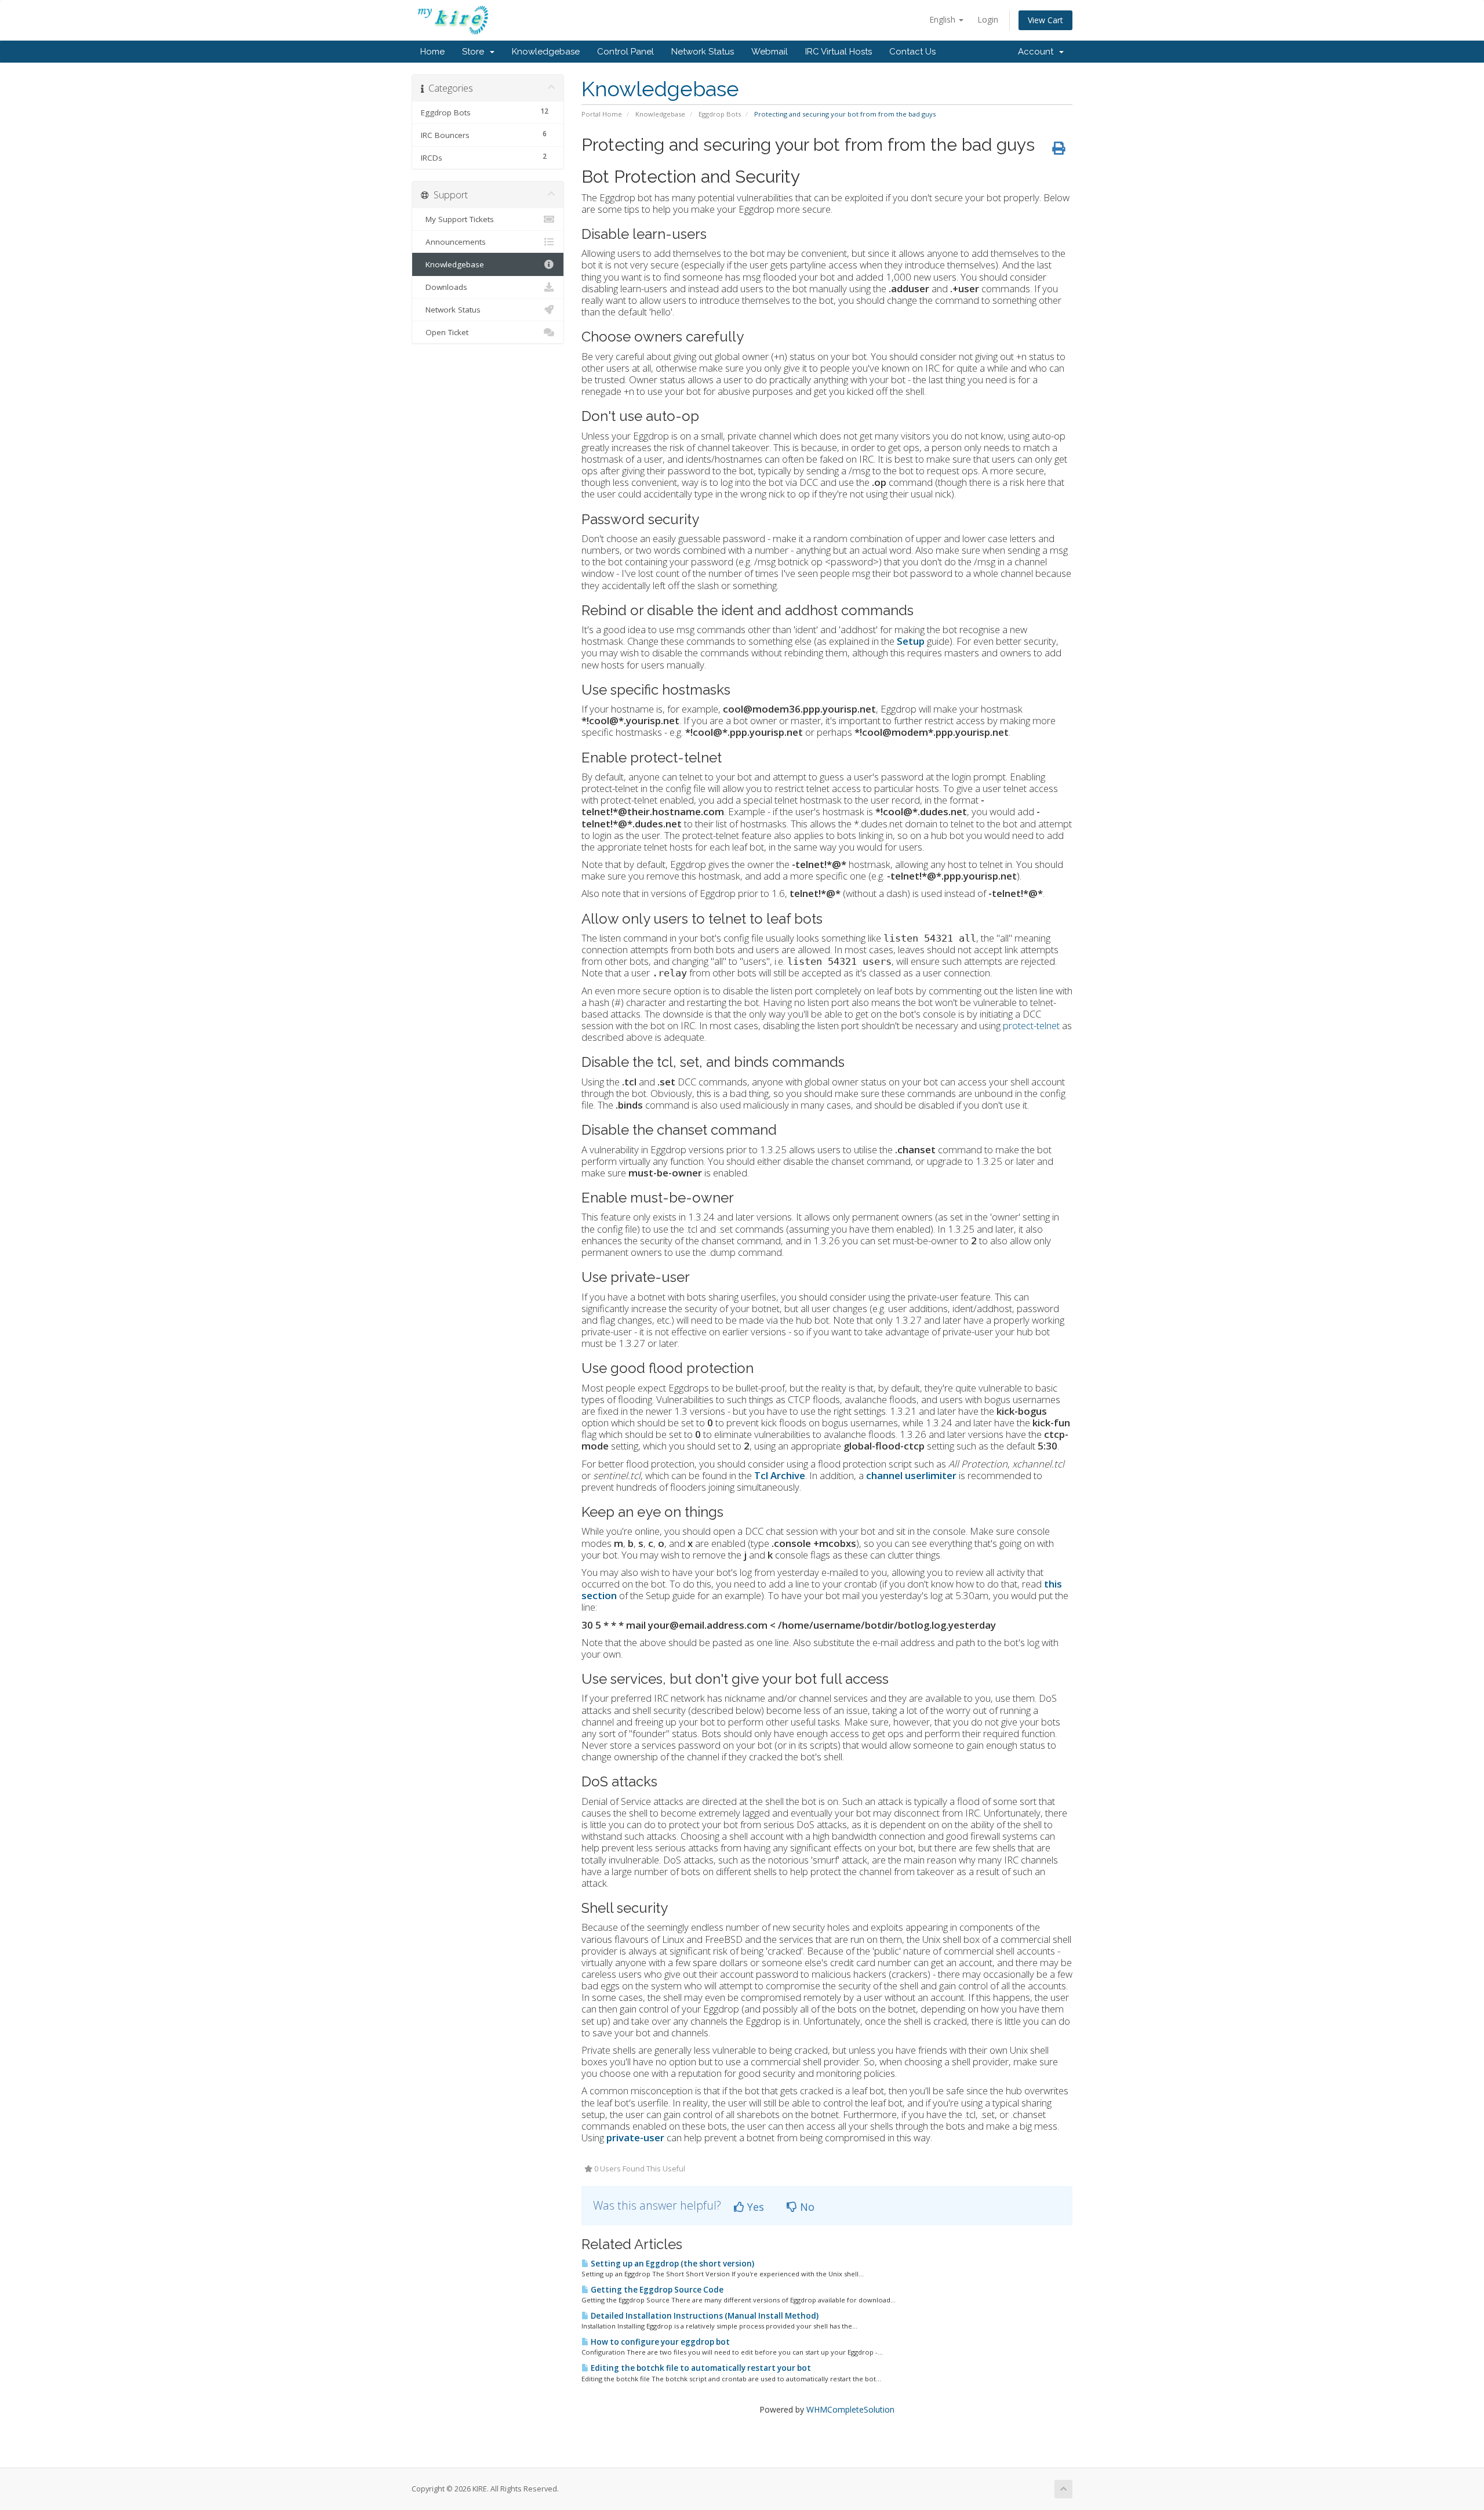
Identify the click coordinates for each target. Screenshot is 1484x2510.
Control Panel (625, 52)
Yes (754, 2207)
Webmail (770, 52)
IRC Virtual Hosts (839, 52)
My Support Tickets (457, 219)
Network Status (703, 52)
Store (475, 52)
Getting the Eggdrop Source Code (656, 2290)
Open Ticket (445, 332)
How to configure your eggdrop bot (659, 2342)
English (943, 19)
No (806, 2207)
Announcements (453, 242)
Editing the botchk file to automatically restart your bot (700, 2368)
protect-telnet (1031, 1025)
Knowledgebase (546, 52)
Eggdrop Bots (720, 114)
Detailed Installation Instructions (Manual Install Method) (704, 2316)
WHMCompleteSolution (850, 2409)
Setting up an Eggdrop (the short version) (672, 2264)
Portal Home (602, 114)
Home (432, 52)
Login (988, 19)
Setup (911, 641)
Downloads (444, 287)
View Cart (1045, 20)
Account (1038, 52)
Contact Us (912, 52)
